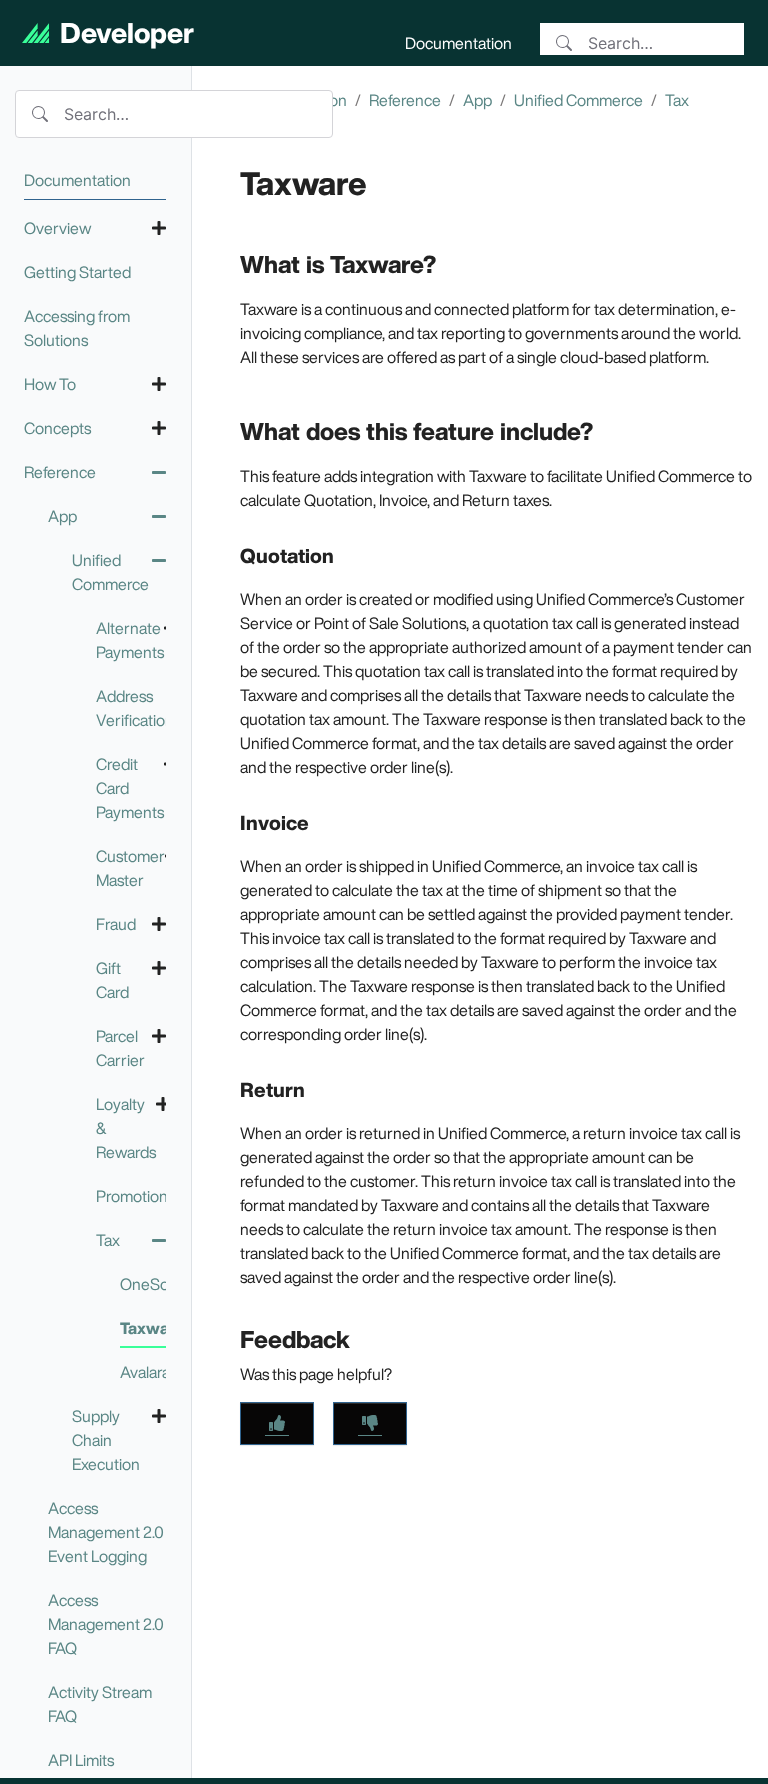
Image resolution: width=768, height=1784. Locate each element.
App (477, 100)
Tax (677, 100)
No (370, 1423)
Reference (405, 100)
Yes (277, 1423)
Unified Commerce (578, 100)
